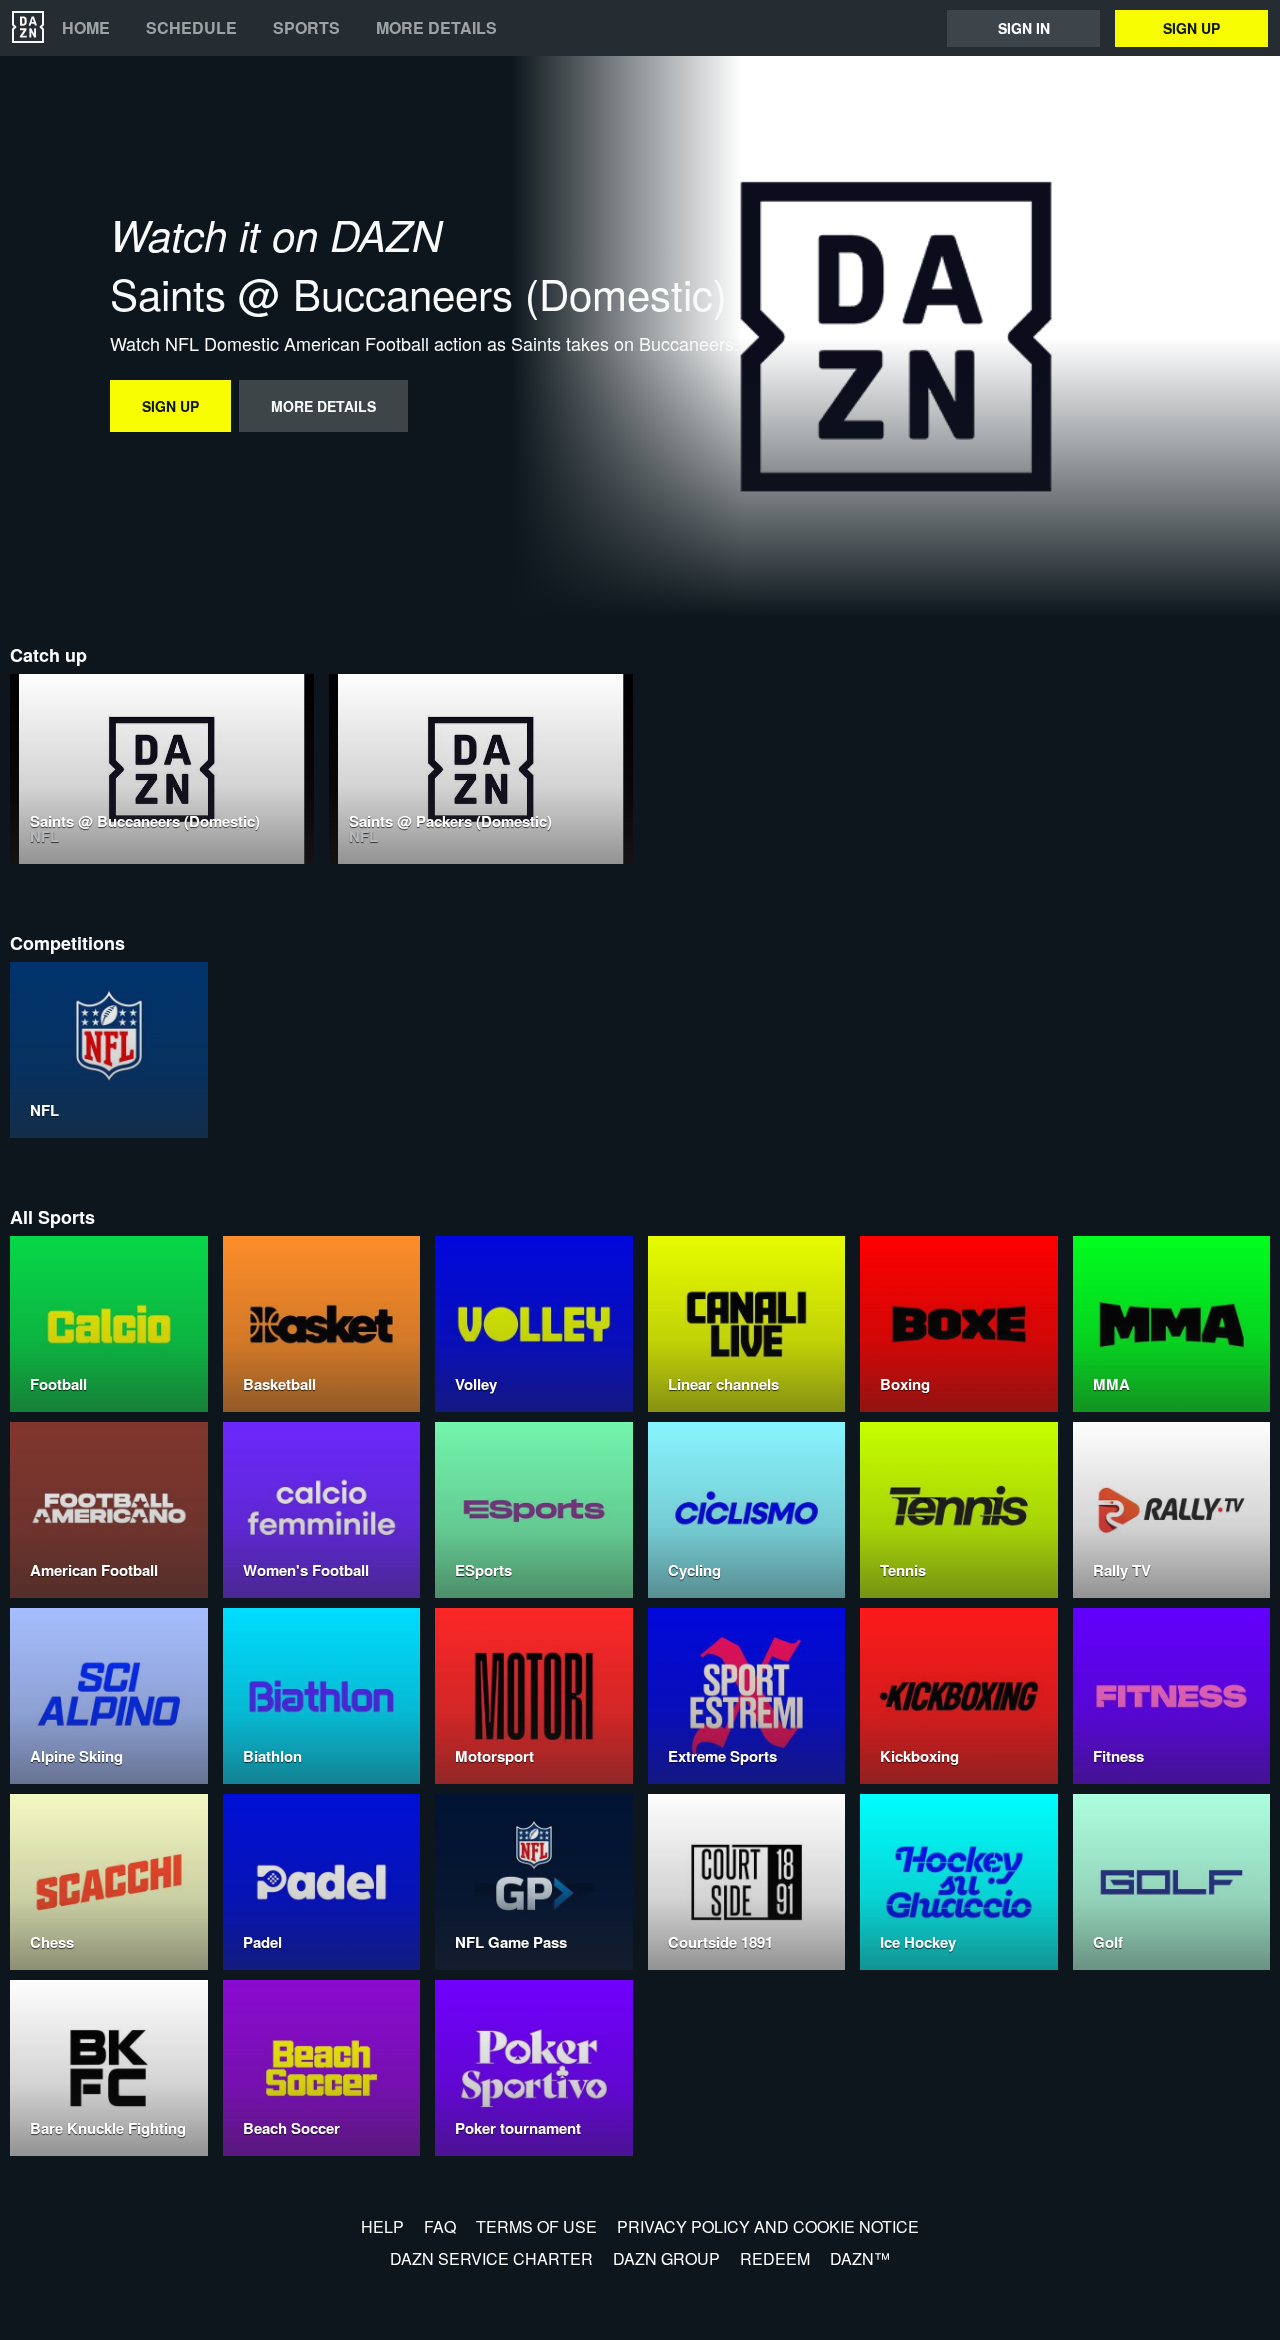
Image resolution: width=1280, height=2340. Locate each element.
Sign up (1191, 28)
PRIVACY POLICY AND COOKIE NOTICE (768, 2226)
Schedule (191, 28)
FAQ (440, 2226)
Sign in (1024, 28)
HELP (382, 2226)
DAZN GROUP (666, 2258)
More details (436, 28)
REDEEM (775, 2258)
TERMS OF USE (536, 2226)
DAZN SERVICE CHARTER (491, 2258)
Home (86, 28)
